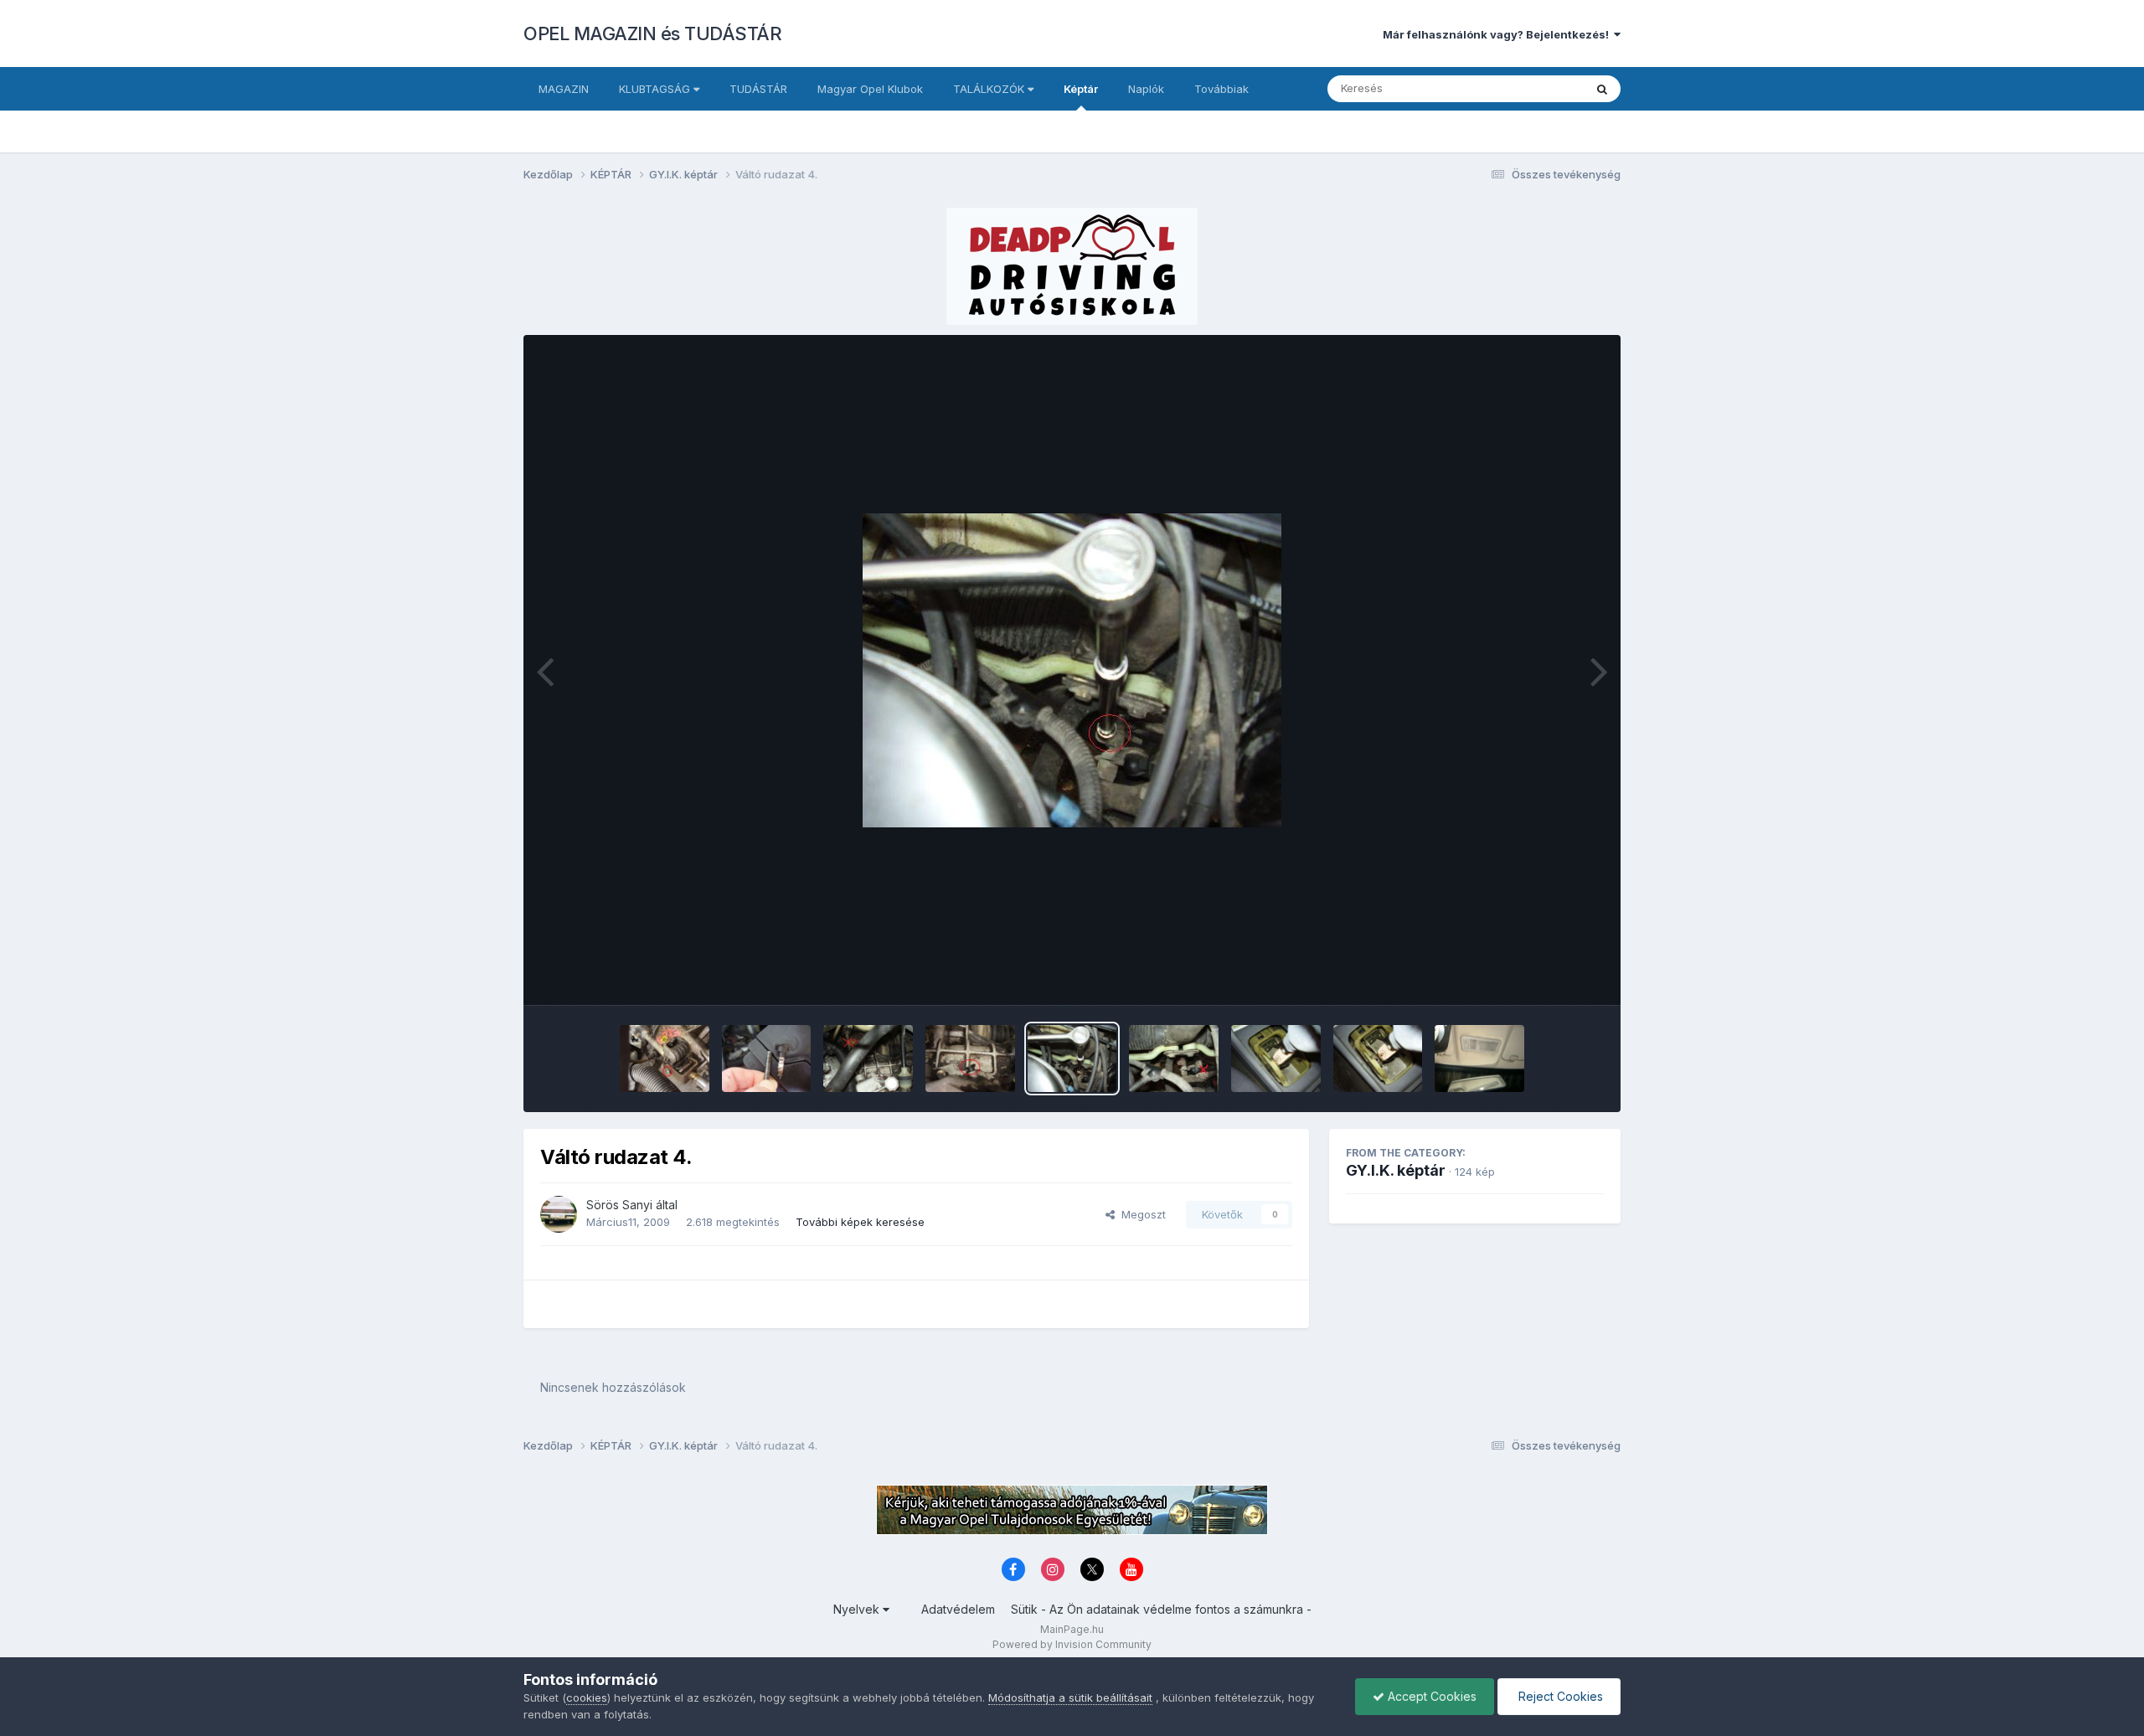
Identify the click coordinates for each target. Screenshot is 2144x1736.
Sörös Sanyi (619, 1205)
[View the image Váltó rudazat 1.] (1378, 1059)
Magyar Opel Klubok (870, 89)
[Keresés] (1602, 89)
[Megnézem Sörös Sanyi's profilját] (559, 1214)
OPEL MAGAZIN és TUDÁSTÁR (652, 33)
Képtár (1081, 89)
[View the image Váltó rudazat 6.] (868, 1059)
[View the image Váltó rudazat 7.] (665, 1059)
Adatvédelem (958, 1609)
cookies (587, 1697)
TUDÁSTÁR (758, 89)
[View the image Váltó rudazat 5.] (970, 1059)
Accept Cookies (1430, 1696)
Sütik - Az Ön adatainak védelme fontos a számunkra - (1161, 1609)
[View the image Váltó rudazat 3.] (1174, 1059)
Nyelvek (858, 1609)
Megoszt (1140, 1214)
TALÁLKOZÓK (990, 89)
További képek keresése (860, 1222)
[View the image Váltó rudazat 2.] (1276, 1059)
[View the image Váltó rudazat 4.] (1072, 1059)
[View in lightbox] (1072, 670)
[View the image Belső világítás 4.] (1479, 1059)
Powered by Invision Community (1072, 1644)
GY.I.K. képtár (1396, 1170)
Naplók (1146, 89)
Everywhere (1532, 88)
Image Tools (1551, 975)
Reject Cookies (1559, 1696)
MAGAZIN (564, 89)
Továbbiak (1221, 89)
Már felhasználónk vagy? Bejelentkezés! (1498, 34)
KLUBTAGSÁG (656, 89)
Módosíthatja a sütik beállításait (1070, 1697)
